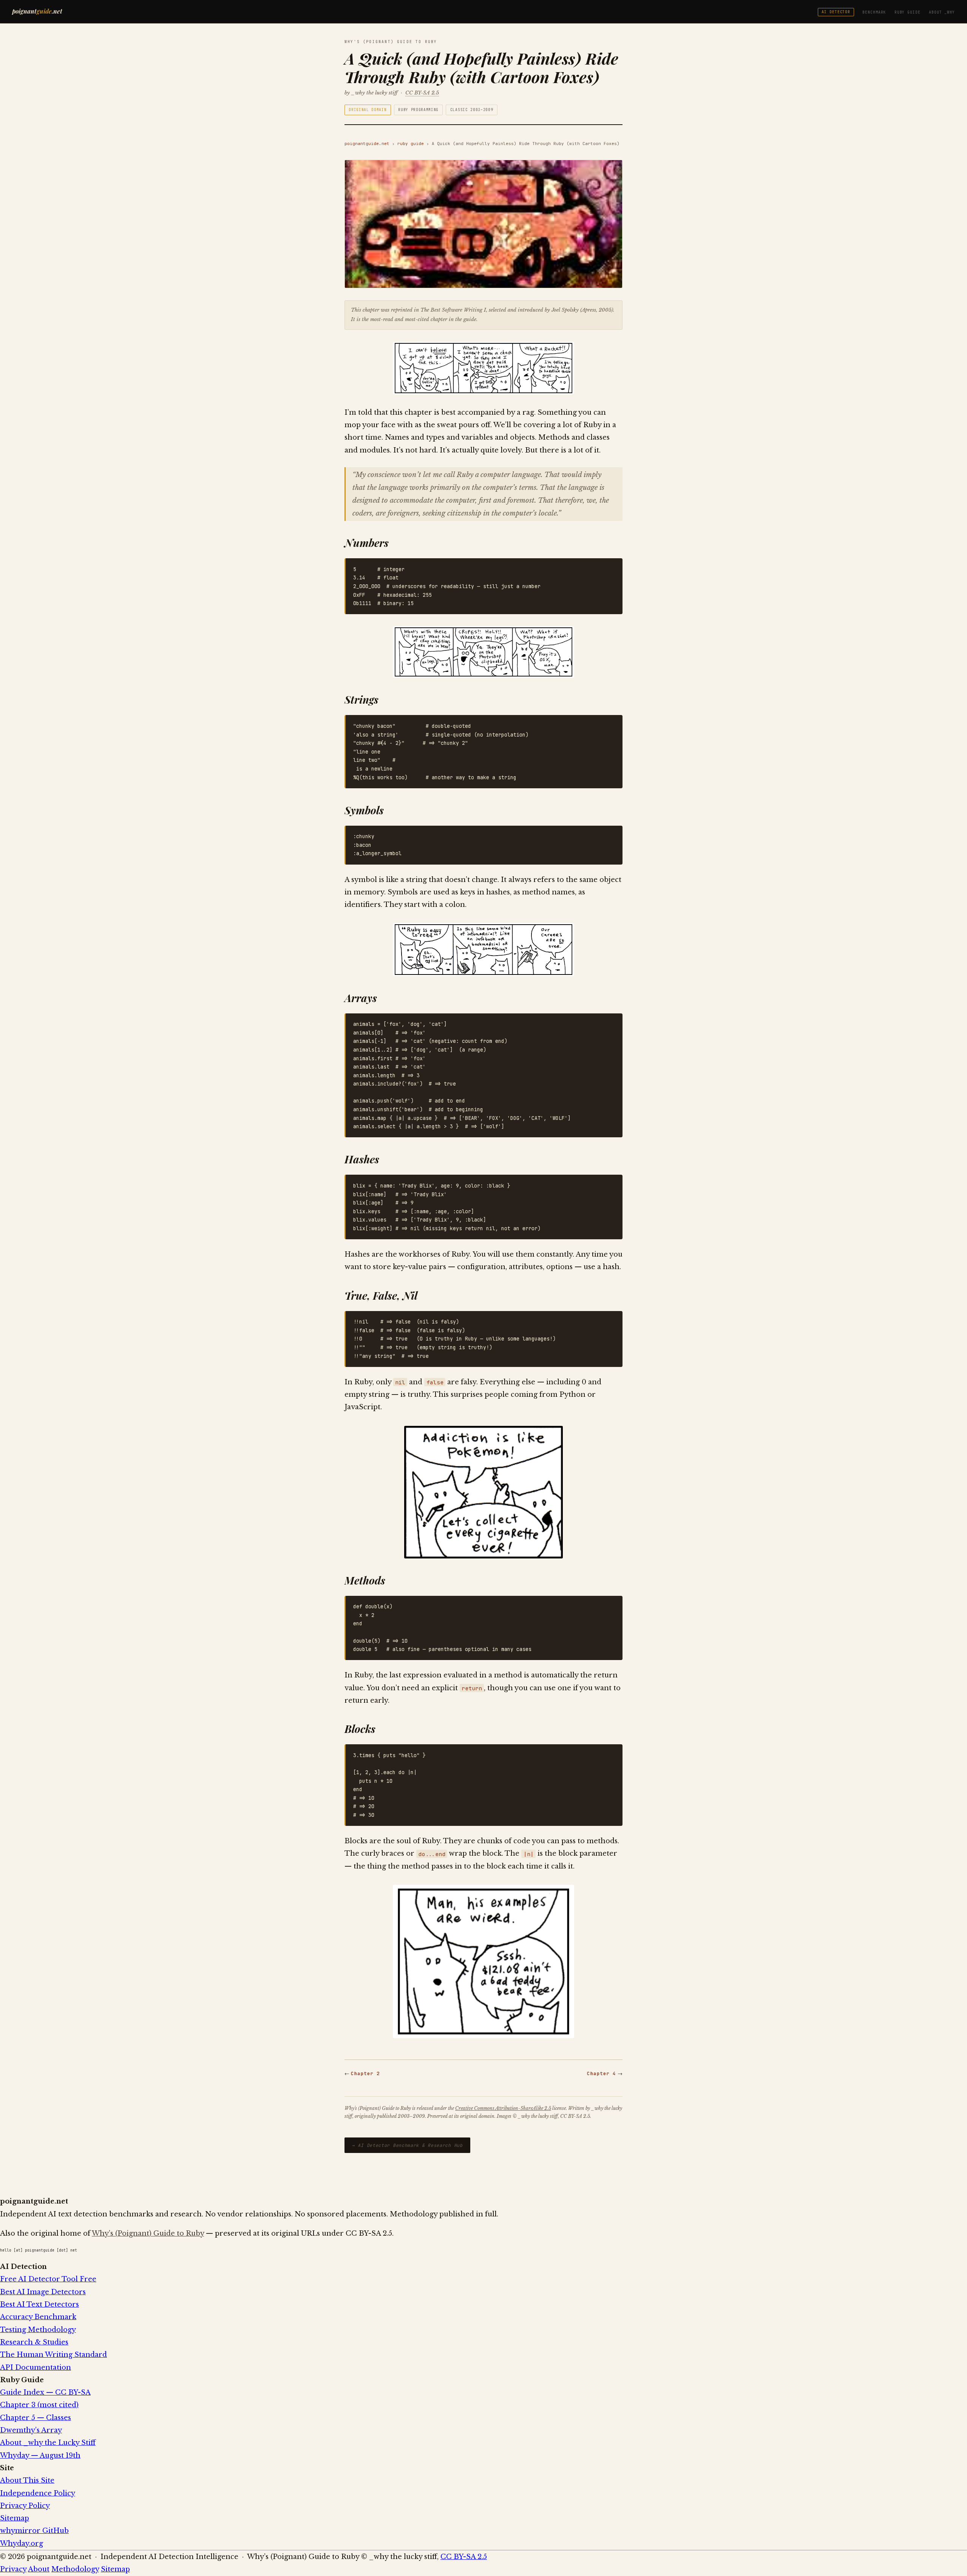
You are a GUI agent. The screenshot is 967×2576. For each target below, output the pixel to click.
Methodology (75, 2569)
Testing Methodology (38, 2330)
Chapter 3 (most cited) (39, 2405)
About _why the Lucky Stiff (48, 2443)
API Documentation (36, 2368)
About (39, 2569)
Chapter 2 (365, 2073)
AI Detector (836, 12)
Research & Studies (34, 2342)
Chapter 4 (602, 2073)
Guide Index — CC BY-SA (45, 2392)
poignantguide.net (367, 144)
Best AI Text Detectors (39, 2304)
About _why (942, 12)
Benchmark (874, 12)
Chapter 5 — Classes (36, 2418)
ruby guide (411, 144)
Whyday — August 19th (40, 2456)
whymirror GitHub (34, 2531)
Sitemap (15, 2518)
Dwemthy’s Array (31, 2430)
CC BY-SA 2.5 (422, 93)
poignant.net (37, 11)
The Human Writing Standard (53, 2355)
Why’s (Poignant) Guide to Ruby (148, 2233)
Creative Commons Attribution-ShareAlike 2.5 (503, 2108)
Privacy (13, 2569)
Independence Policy (38, 2493)
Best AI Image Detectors (43, 2292)
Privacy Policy (25, 2506)
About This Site (27, 2480)
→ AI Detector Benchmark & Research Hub (407, 2145)
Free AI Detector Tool (48, 2279)
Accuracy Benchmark (38, 2317)
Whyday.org (22, 2544)
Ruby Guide (908, 12)
